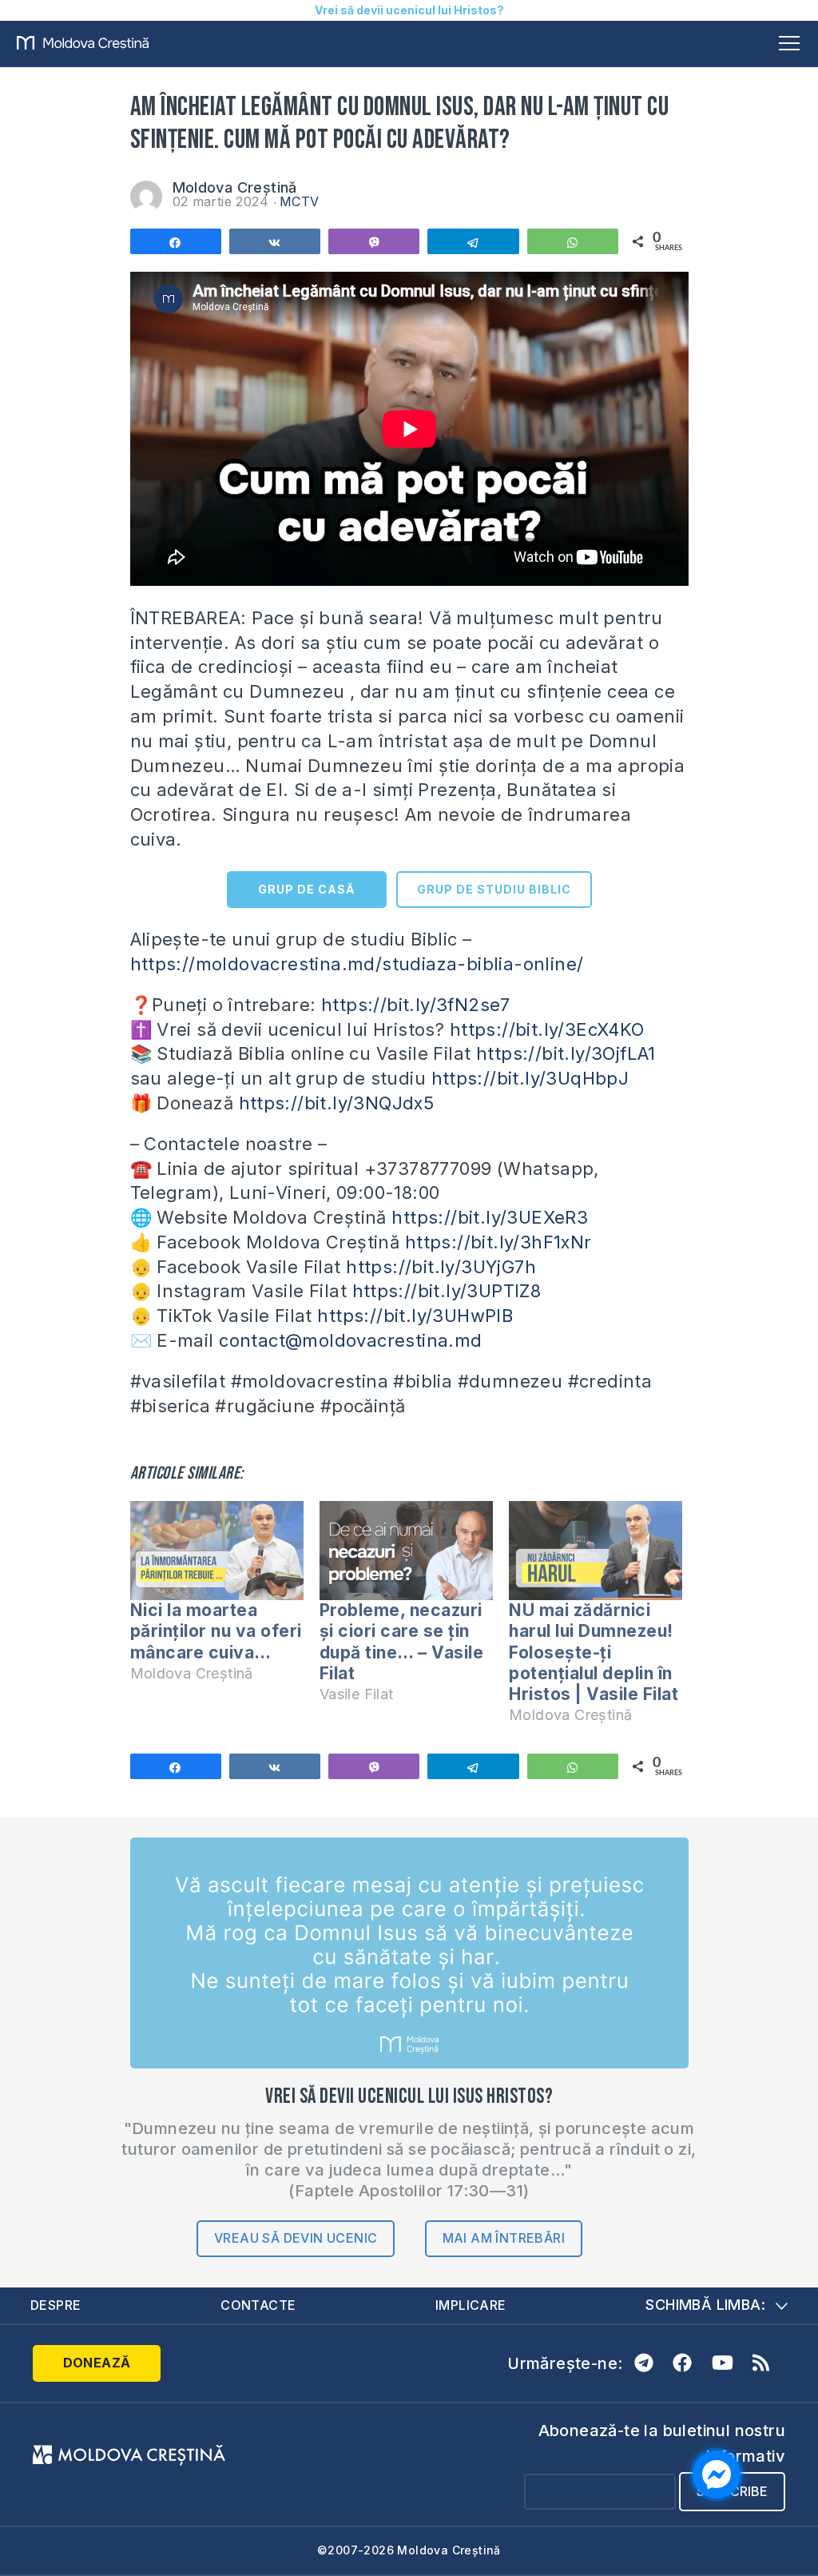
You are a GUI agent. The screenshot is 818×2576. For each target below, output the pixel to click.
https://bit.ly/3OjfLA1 (566, 1053)
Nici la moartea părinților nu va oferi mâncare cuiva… (216, 1631)
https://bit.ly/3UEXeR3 (490, 1217)
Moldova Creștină (235, 187)
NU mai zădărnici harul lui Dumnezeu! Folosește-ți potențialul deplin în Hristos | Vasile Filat (594, 1652)
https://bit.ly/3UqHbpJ (530, 1078)
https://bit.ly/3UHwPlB (415, 1316)
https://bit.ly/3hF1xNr (498, 1242)
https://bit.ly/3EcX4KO (547, 1029)
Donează (97, 2363)
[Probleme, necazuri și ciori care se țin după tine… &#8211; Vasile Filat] (406, 1551)
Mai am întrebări (504, 2238)
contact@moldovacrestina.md (350, 1340)
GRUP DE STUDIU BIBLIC (494, 889)
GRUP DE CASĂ (306, 889)
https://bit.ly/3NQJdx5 (337, 1103)
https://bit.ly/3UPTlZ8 (447, 1291)
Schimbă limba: (705, 2305)
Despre (56, 2305)
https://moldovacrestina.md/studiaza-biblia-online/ (357, 964)
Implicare (471, 2305)
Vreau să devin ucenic (296, 2238)
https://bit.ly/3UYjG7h (441, 1267)
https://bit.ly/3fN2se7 (416, 1005)
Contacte (258, 2305)
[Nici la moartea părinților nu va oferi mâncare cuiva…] (217, 1551)
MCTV (300, 201)
